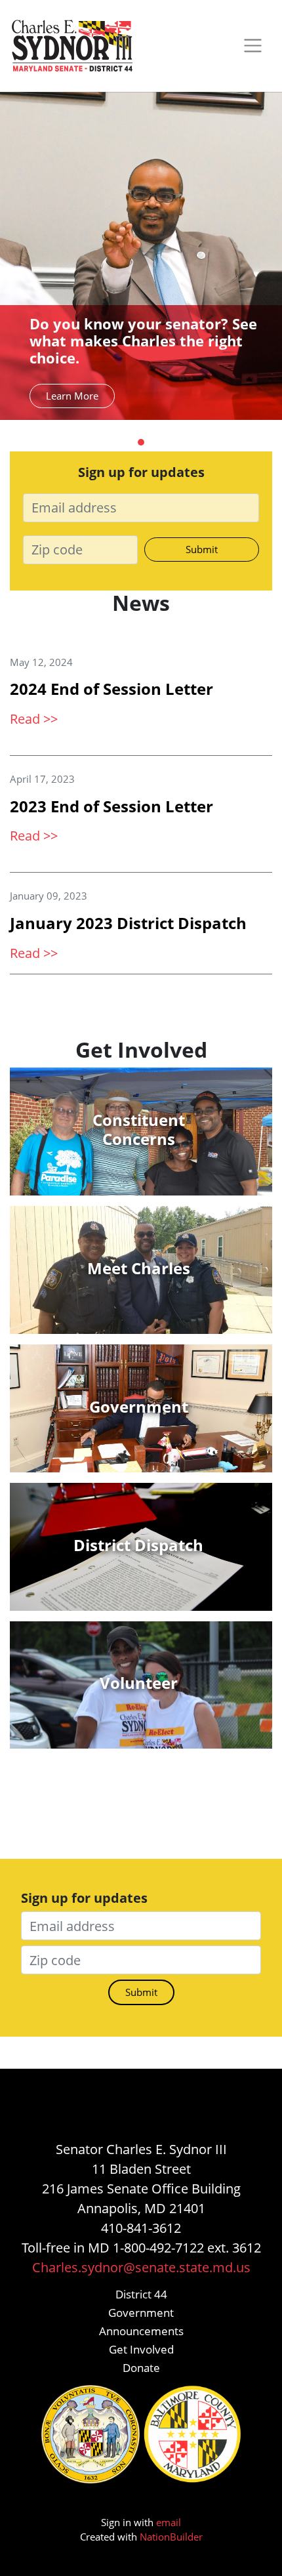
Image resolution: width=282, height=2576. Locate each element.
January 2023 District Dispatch (128, 923)
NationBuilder (171, 2537)
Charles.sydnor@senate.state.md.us (141, 2267)
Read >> (34, 719)
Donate (141, 2368)
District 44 (141, 2294)
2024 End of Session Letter (111, 689)
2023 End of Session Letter (111, 806)
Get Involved (141, 2349)
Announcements (141, 2331)
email (169, 2522)
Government (141, 2313)
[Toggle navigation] (253, 46)
